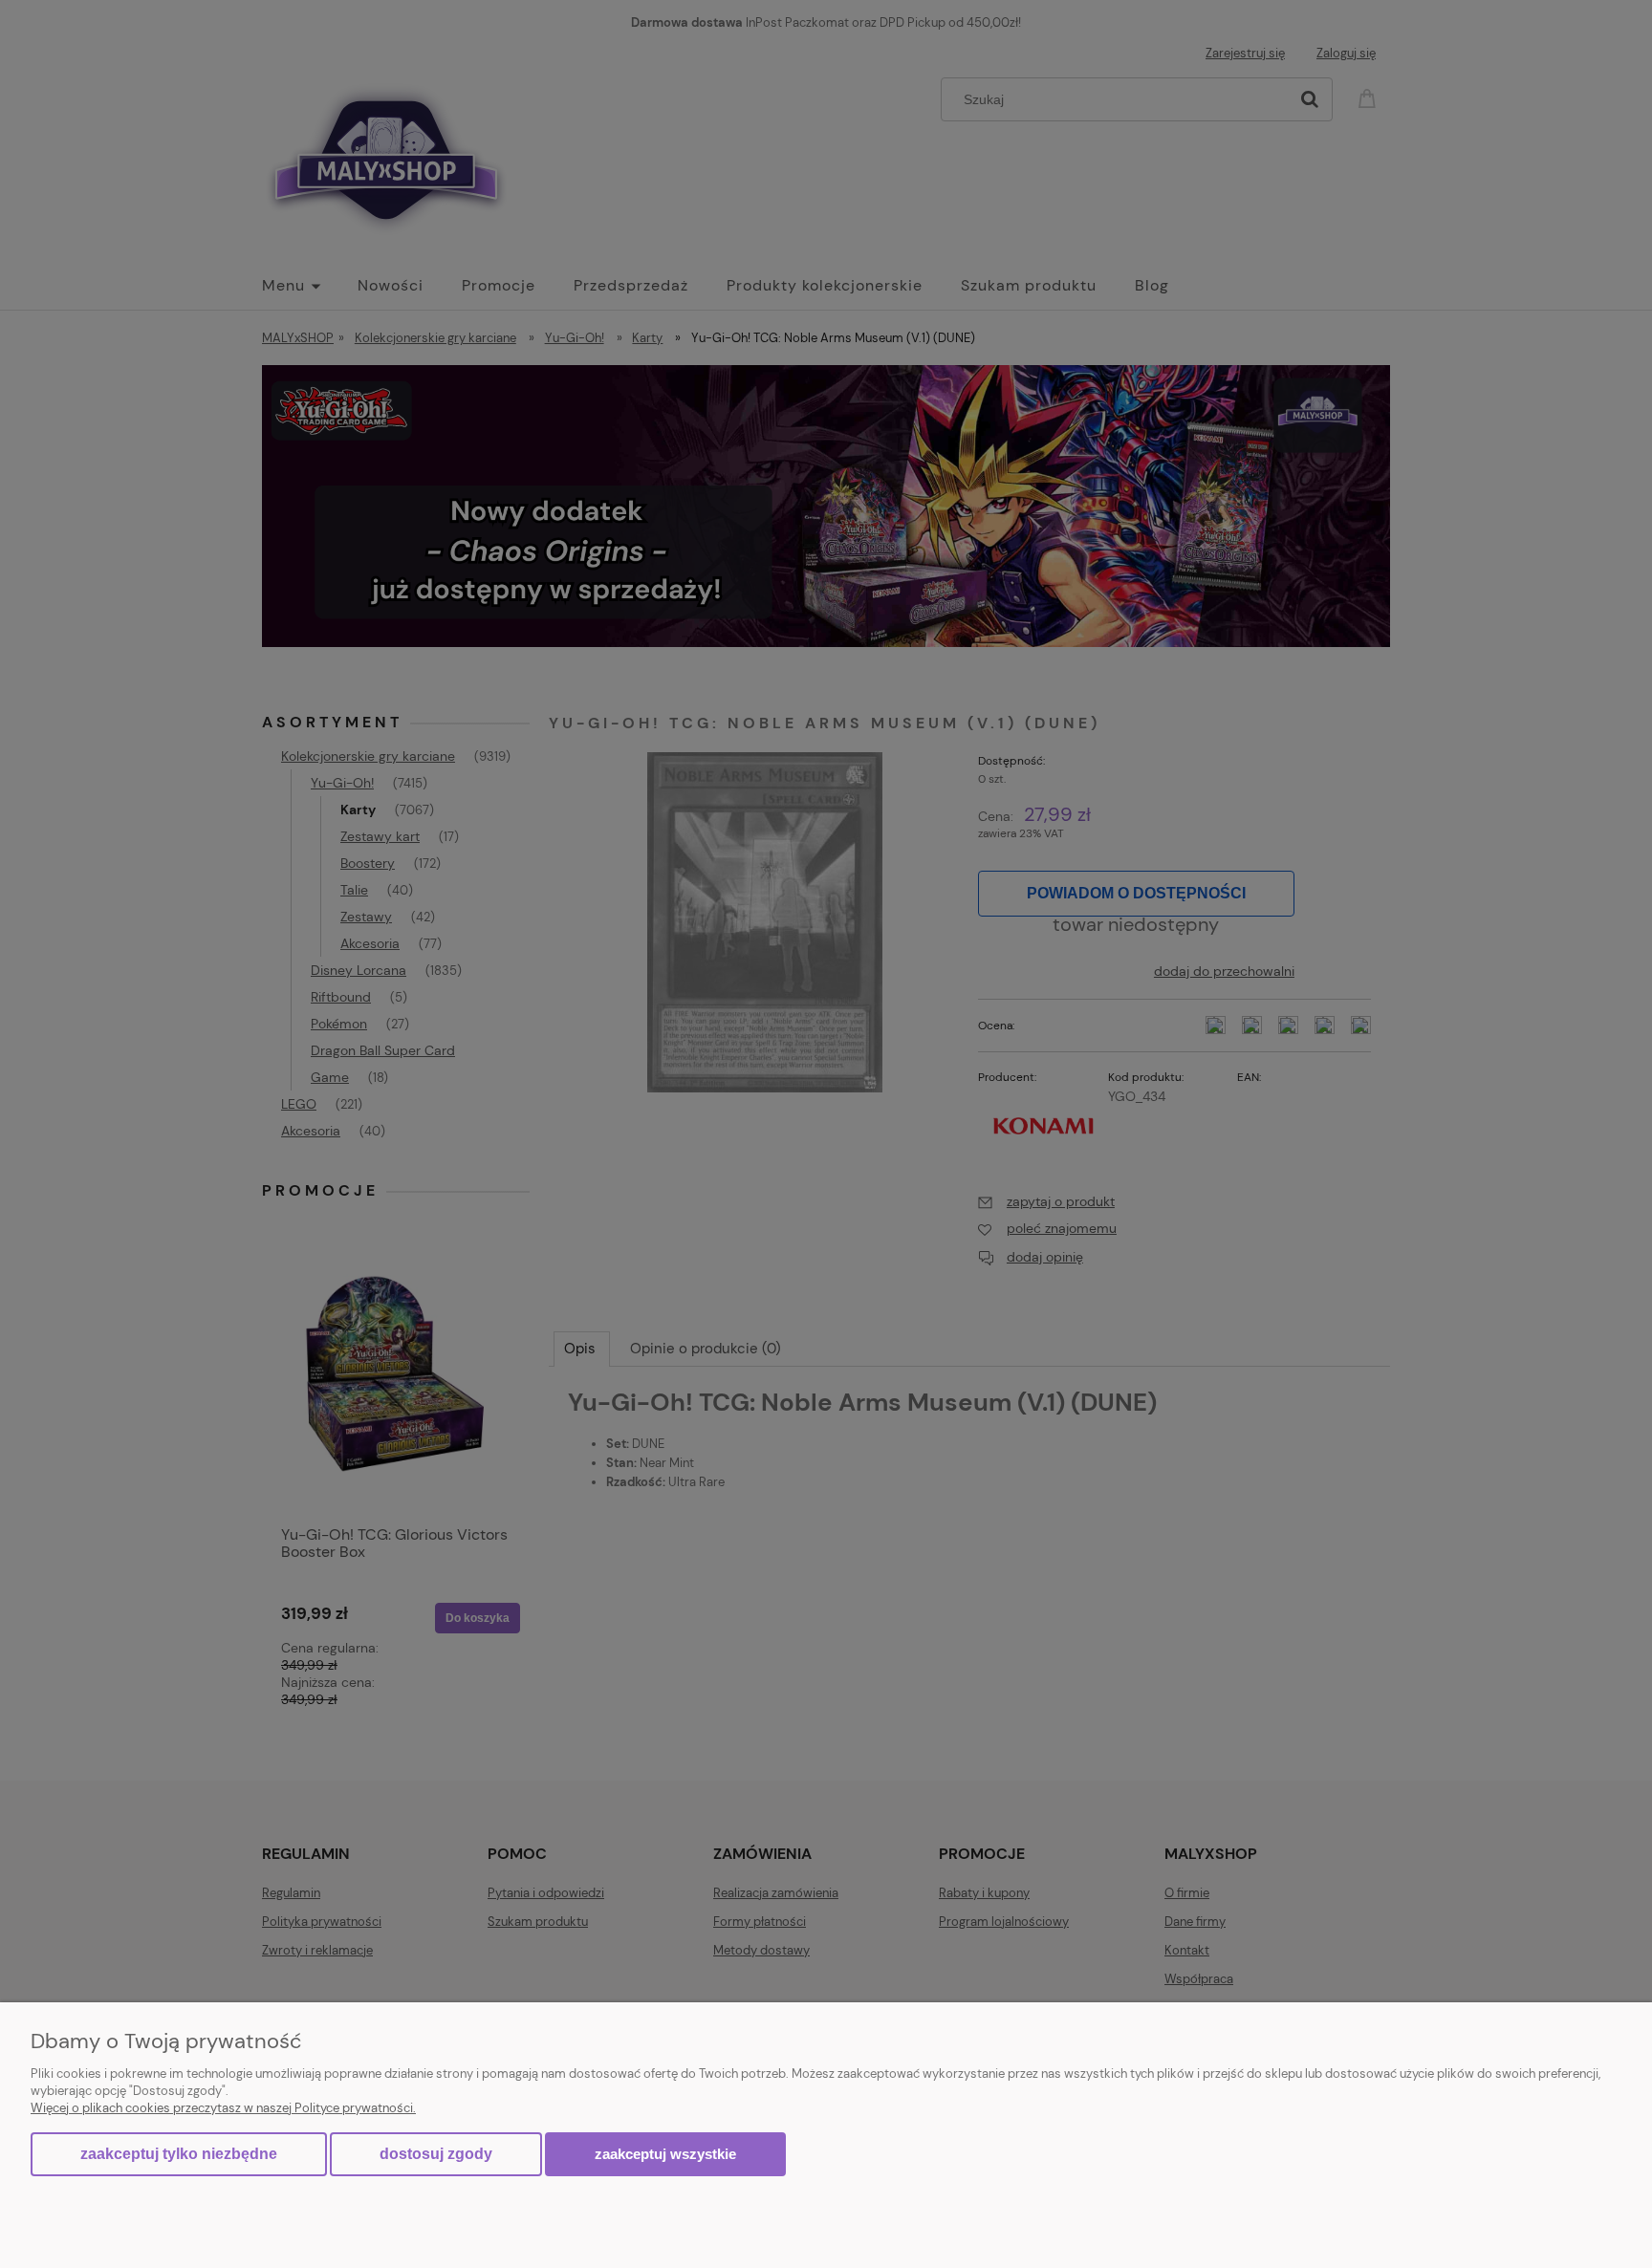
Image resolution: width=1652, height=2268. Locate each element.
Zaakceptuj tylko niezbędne (179, 2154)
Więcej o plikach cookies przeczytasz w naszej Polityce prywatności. (223, 2108)
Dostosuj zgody (436, 2154)
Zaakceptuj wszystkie (665, 2154)
